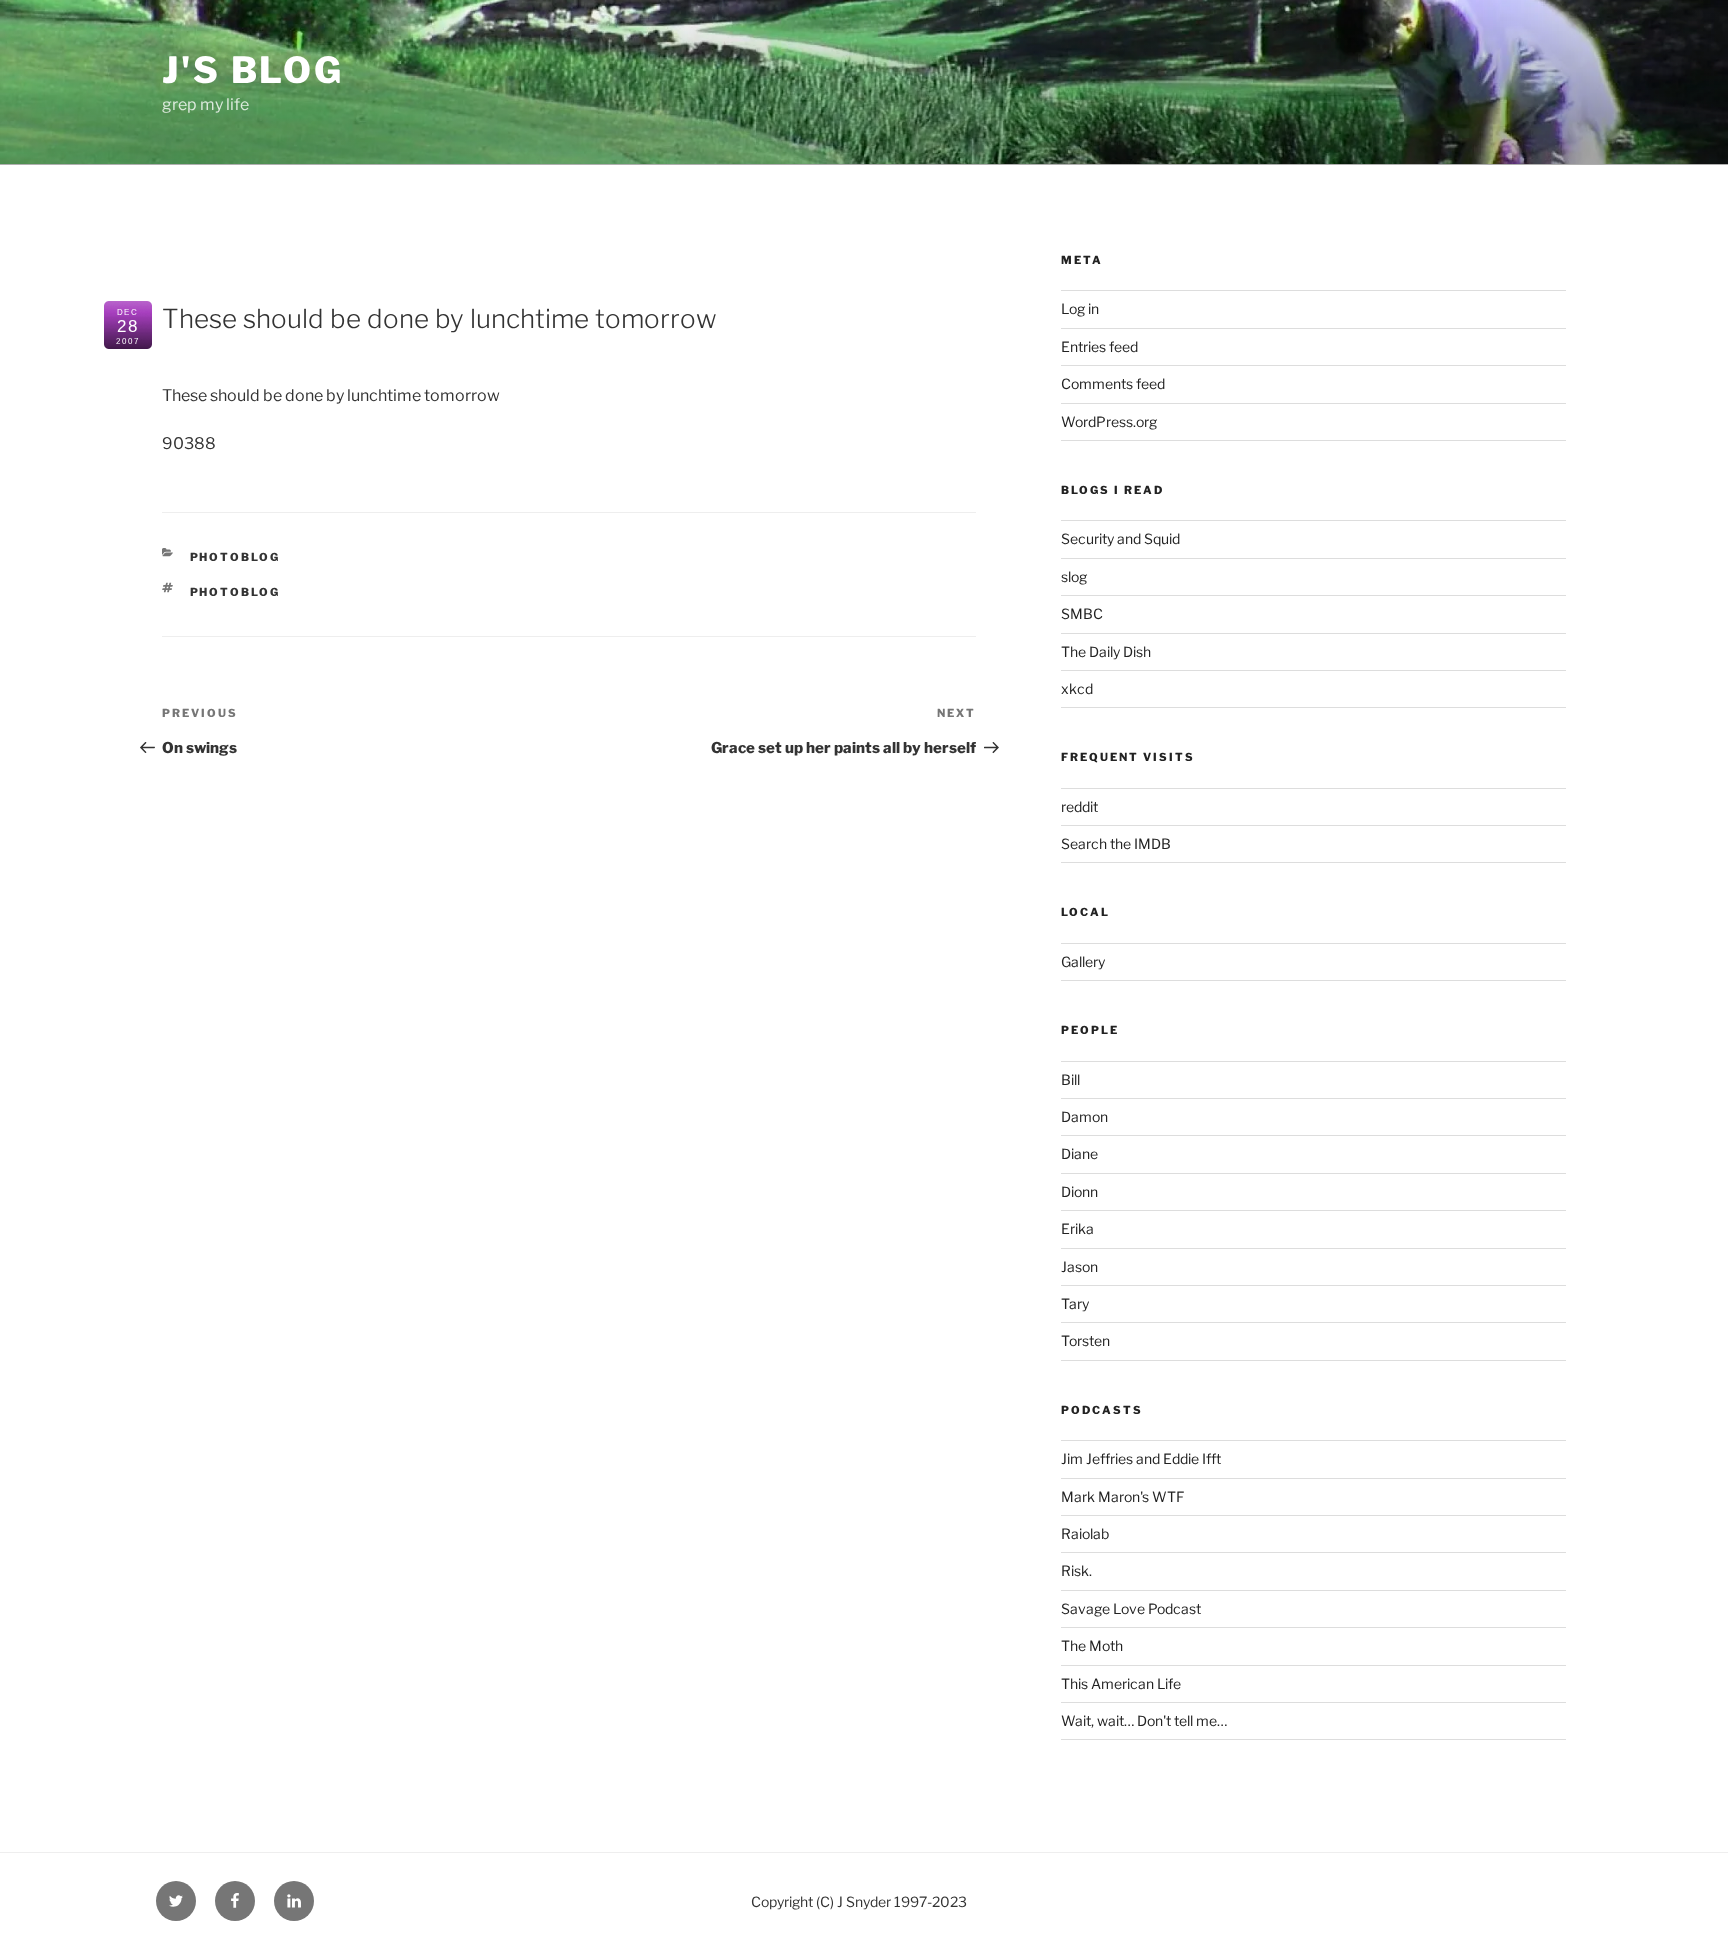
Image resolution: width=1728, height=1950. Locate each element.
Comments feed (1113, 383)
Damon (1084, 1116)
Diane (1079, 1153)
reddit (1079, 806)
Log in (1080, 308)
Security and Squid (1120, 538)
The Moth (1092, 1645)
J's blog (253, 70)
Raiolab (1085, 1533)
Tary (1075, 1303)
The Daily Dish (1106, 651)
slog (1074, 576)
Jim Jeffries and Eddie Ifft (1141, 1458)
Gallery (1083, 961)
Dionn (1079, 1191)
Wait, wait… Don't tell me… (1144, 1720)
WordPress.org (1109, 421)
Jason (1079, 1266)
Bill (1070, 1079)
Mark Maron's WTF (1122, 1496)
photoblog (235, 557)
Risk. (1076, 1570)
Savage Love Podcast (1131, 1608)
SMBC (1082, 613)
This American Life (1121, 1683)
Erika (1077, 1228)
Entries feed (1099, 346)
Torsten (1085, 1340)
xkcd (1077, 688)
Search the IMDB (1116, 843)
